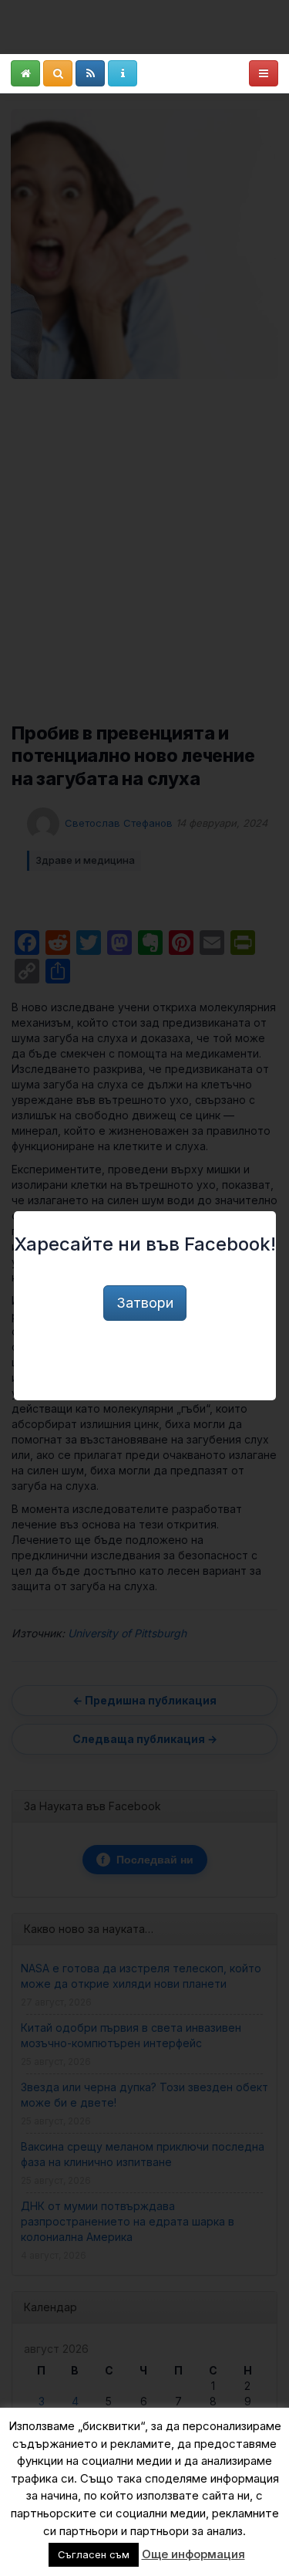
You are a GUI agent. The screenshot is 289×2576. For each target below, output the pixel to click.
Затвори (145, 1303)
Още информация (193, 2554)
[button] (25, 73)
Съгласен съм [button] (94, 2554)
